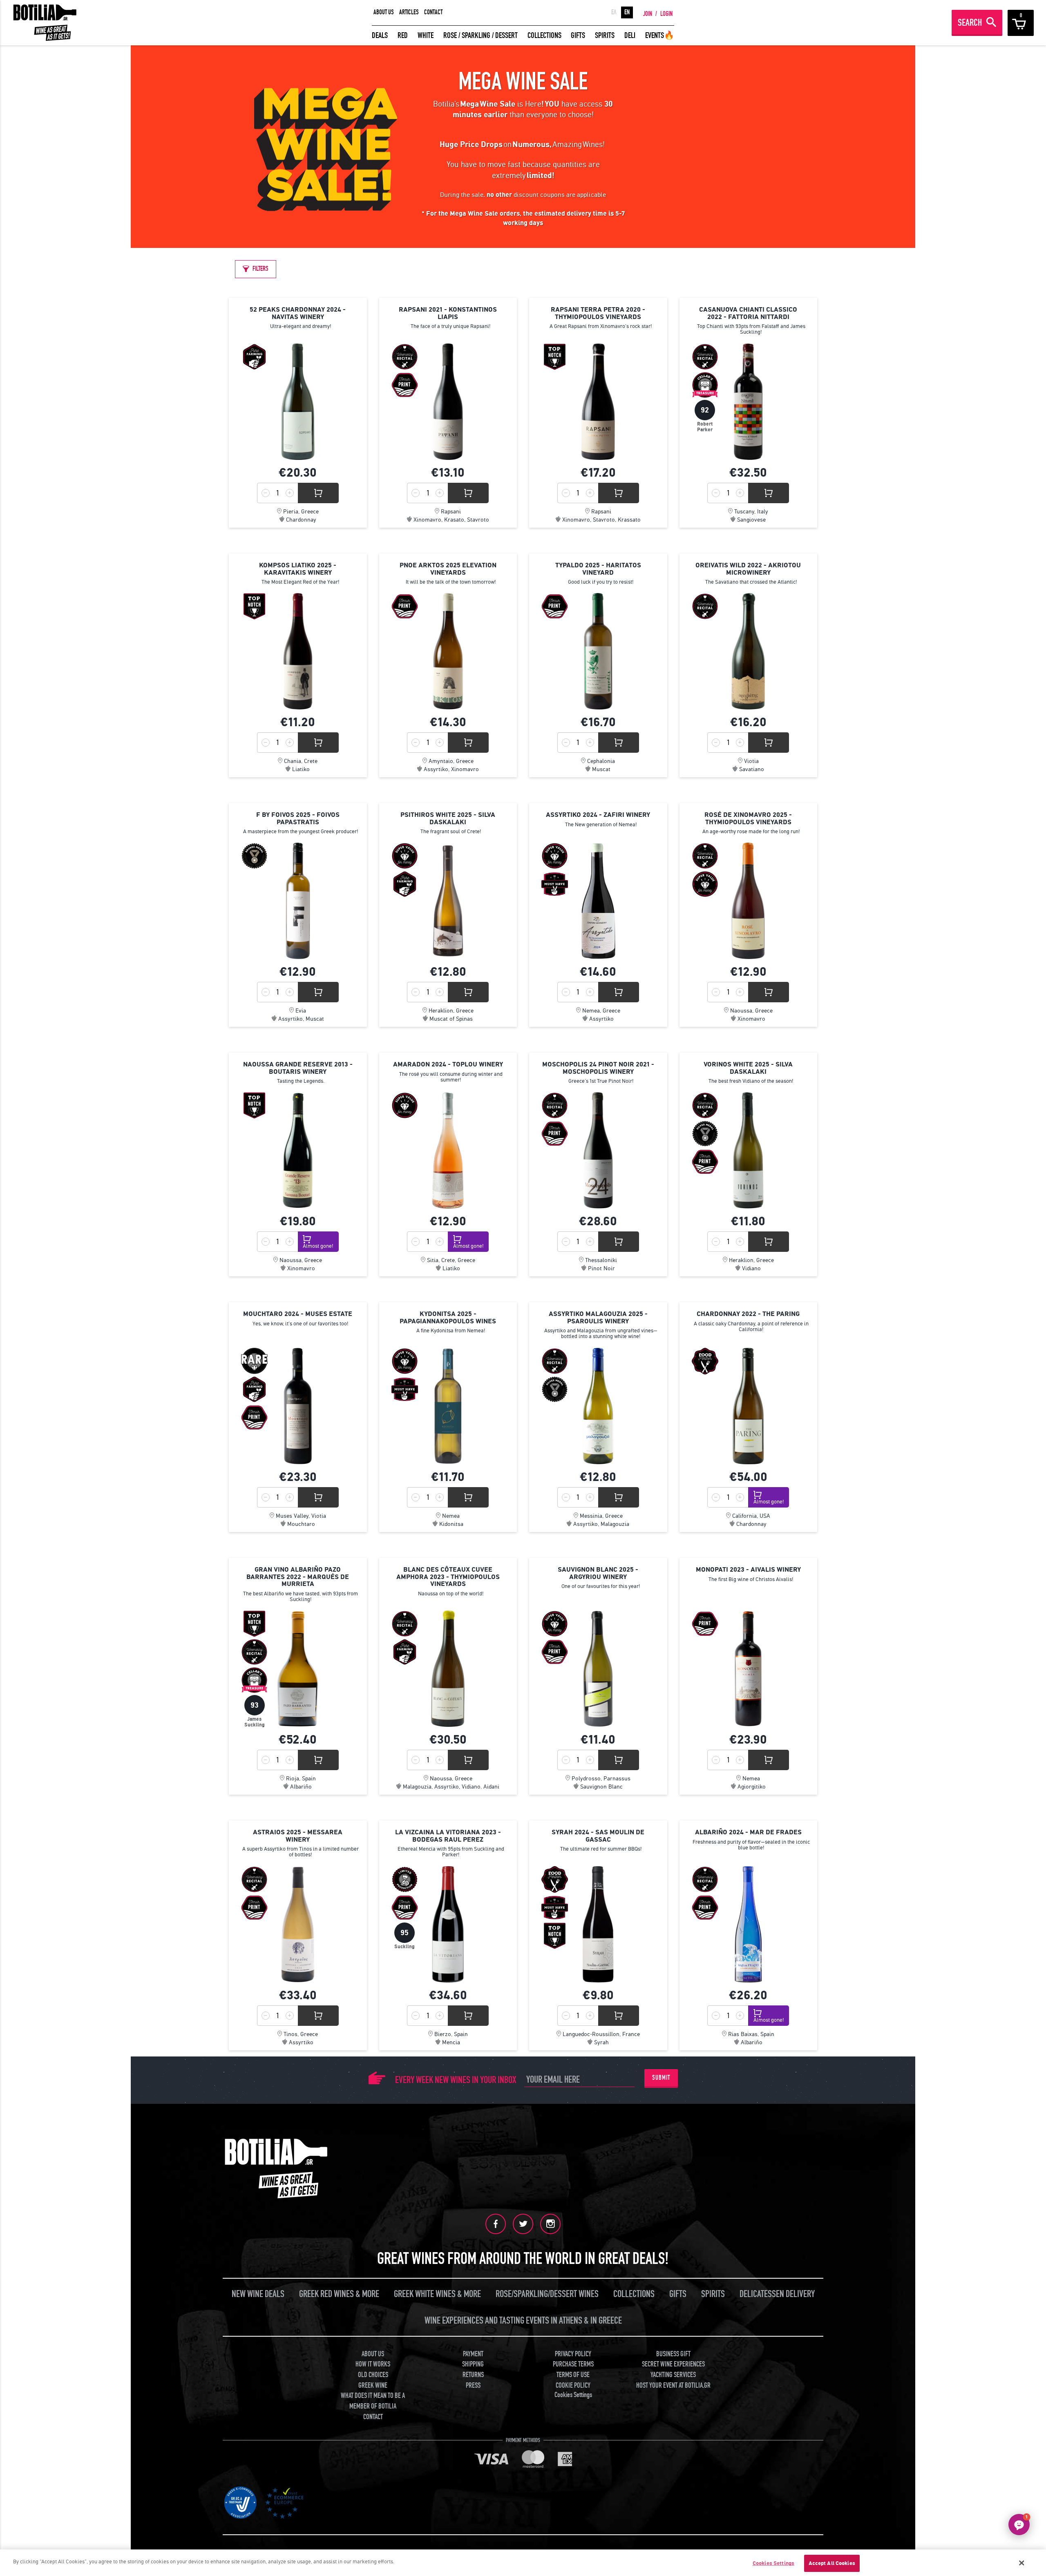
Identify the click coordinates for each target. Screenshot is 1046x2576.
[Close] (1022, 2563)
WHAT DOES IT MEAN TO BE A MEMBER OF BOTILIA (373, 2401)
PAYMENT (473, 2354)
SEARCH (970, 23)
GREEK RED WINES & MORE (339, 2294)
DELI (630, 35)
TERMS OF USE (573, 2375)
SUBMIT (661, 2078)
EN (627, 12)
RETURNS (473, 2375)
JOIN (648, 14)
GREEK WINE (373, 2385)
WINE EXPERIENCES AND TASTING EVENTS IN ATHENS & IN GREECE (523, 2321)
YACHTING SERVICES (673, 2375)
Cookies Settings (773, 2563)
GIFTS (578, 35)
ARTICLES (409, 12)
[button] (1019, 2525)
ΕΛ (614, 12)
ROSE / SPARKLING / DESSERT (481, 35)
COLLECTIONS (544, 35)
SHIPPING (473, 2364)
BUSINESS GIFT (673, 2354)
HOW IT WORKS (373, 2364)
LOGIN (666, 14)
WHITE (426, 35)
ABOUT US (384, 12)
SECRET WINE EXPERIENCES (673, 2364)
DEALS (380, 35)
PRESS (473, 2385)
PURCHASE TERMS (573, 2364)
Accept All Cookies (832, 2563)
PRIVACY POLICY (573, 2354)
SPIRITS (605, 35)
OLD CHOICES (373, 2375)
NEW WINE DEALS (258, 2294)
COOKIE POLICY (573, 2385)
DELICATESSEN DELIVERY (777, 2294)
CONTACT (433, 12)
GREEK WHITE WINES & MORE (437, 2294)
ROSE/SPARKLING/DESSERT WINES (547, 2294)
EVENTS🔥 (660, 35)
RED (403, 35)
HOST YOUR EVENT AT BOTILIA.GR (673, 2385)
